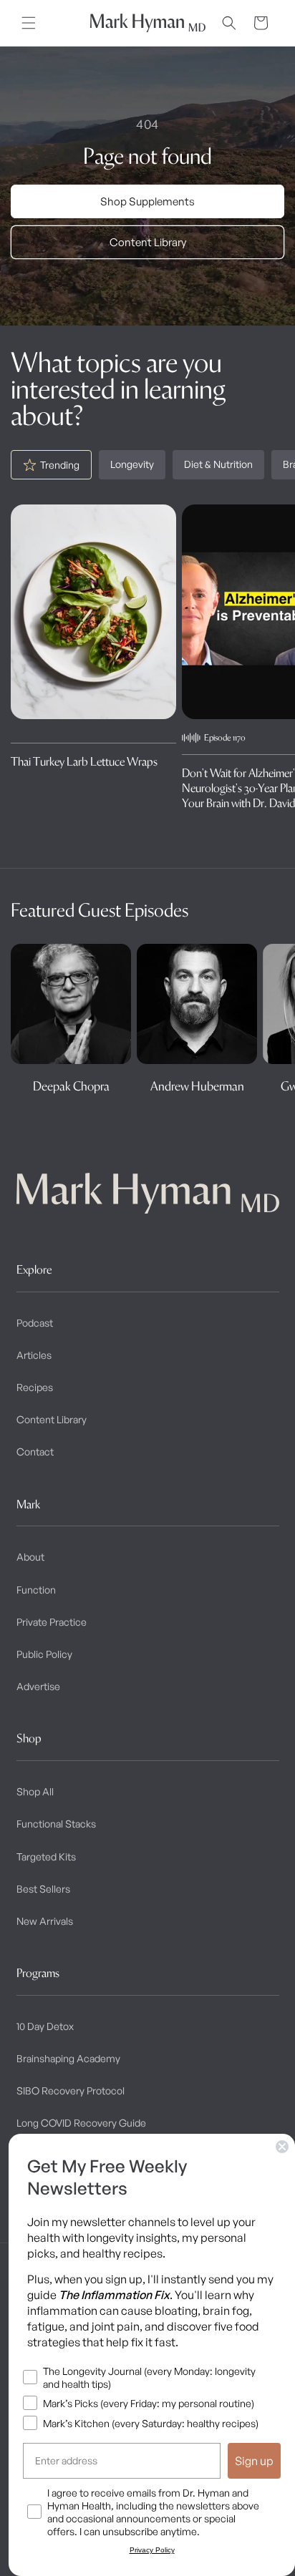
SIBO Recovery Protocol (71, 2090)
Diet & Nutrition (218, 464)
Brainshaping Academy (68, 2058)
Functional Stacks (56, 1824)
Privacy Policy (152, 2550)
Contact (35, 1452)
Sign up (254, 2461)
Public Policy (44, 1654)
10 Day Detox (45, 2026)
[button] (29, 23)
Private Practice (52, 1622)
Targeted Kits (46, 1857)
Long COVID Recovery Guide (81, 2123)
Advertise (38, 1686)
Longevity (132, 464)
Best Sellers (43, 1889)
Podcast (35, 1323)
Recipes (35, 1387)
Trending (60, 465)
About (30, 1557)
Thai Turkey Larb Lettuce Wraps (84, 761)
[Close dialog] (282, 2147)
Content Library (148, 242)
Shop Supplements (147, 201)
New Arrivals (45, 1921)
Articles (34, 1355)
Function (36, 1590)
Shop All (35, 1791)
